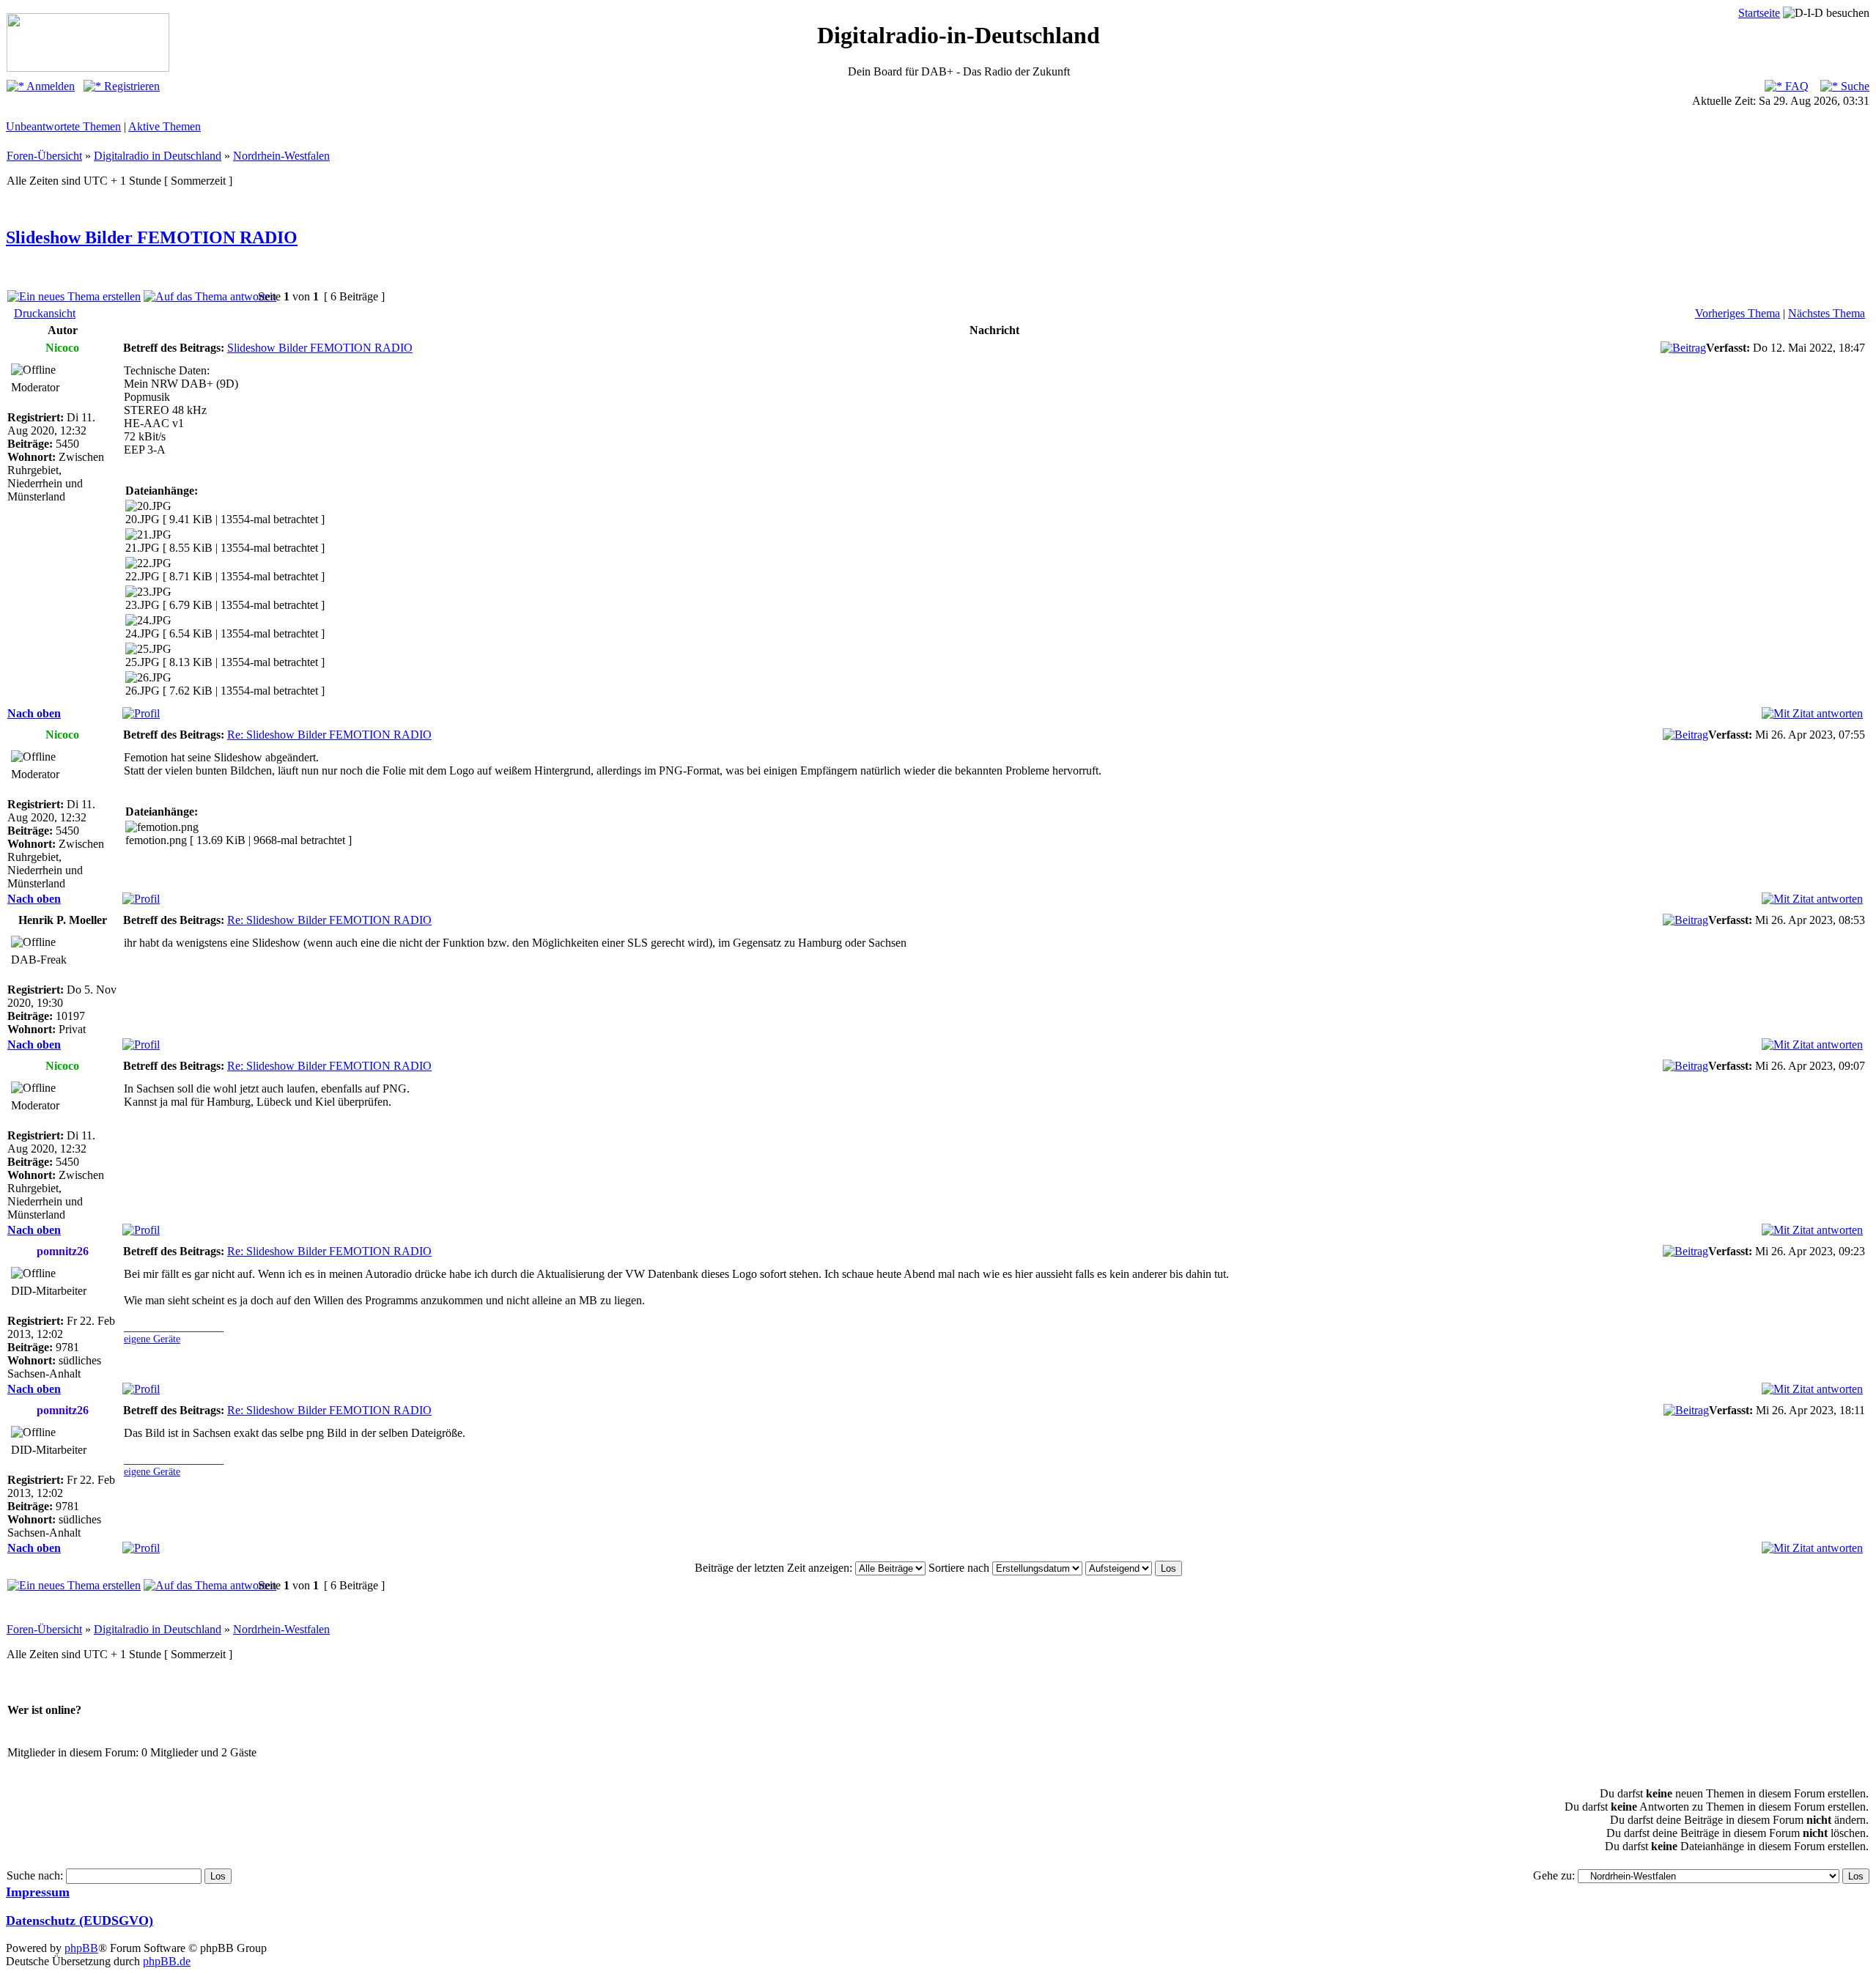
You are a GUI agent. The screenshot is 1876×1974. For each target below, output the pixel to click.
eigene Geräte (152, 1339)
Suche (1854, 86)
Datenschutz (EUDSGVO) (80, 1921)
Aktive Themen (165, 126)
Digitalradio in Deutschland (158, 156)
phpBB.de (167, 1961)
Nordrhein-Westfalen (281, 156)
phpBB (81, 1948)
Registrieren (130, 86)
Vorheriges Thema (1737, 313)
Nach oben (34, 713)
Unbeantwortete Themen (63, 126)
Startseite (1759, 13)
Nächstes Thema (1827, 313)
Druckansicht (45, 313)
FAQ (1795, 86)
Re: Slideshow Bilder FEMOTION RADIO (329, 735)
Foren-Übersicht (44, 156)
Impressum (38, 1892)
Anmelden (49, 86)
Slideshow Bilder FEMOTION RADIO (152, 237)
